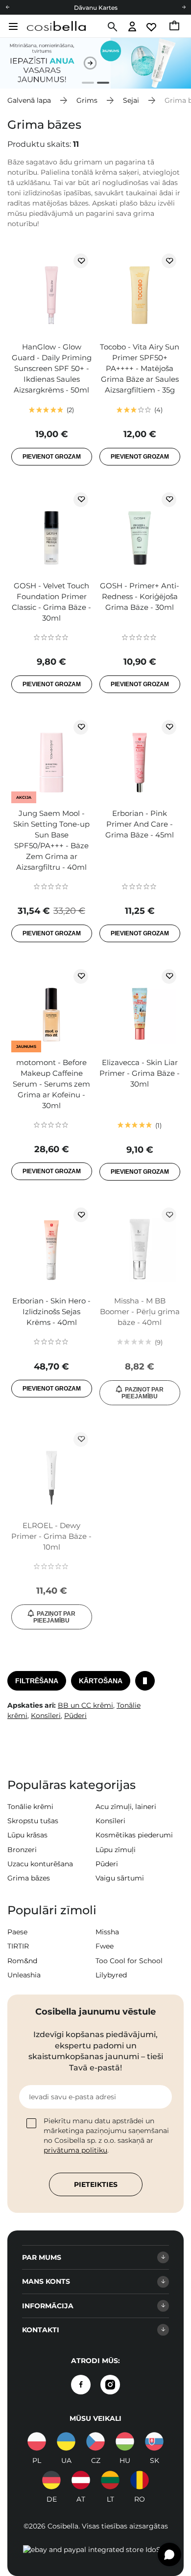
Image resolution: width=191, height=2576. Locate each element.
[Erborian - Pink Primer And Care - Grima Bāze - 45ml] (140, 759)
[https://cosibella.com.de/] (81, 2480)
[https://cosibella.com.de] (51, 2480)
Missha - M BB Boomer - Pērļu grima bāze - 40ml (140, 1311)
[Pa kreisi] (7, 7)
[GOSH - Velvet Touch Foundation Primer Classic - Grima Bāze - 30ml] (52, 532)
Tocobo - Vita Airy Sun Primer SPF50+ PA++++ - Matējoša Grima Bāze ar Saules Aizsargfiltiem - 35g (140, 368)
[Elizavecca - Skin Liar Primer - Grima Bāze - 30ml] (140, 1008)
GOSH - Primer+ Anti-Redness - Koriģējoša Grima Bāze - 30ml (140, 596)
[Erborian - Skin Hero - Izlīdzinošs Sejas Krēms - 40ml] (52, 1247)
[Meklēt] (111, 27)
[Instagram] (110, 2385)
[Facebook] (81, 2385)
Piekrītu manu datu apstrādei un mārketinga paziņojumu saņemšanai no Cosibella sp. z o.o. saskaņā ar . (106, 2135)
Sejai (131, 100)
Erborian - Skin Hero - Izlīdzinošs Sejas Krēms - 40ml (51, 1311)
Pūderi (75, 1716)
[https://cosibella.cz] (95, 2441)
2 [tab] (99, 84)
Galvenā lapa (29, 100)
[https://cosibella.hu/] (125, 2441)
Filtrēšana (37, 1681)
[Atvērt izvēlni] (12, 26)
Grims (87, 100)
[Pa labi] (184, 7)
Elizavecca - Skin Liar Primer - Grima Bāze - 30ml (140, 1073)
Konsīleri (46, 1716)
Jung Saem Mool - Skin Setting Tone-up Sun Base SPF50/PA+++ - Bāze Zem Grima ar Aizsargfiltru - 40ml (51, 840)
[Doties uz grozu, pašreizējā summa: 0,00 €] (175, 27)
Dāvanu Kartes (96, 8)
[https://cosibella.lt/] (110, 2480)
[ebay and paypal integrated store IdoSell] (96, 2550)
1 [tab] (84, 84)
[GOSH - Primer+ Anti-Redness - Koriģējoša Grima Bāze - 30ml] (140, 532)
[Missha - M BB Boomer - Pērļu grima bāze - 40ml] (140, 1247)
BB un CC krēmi (85, 1705)
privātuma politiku (75, 2150)
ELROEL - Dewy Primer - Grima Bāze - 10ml (51, 1536)
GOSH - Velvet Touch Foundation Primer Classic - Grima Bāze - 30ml (51, 602)
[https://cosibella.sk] (154, 2441)
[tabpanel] (95, 63)
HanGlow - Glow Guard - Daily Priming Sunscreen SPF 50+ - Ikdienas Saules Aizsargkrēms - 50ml (52, 368)
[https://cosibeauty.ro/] (140, 2480)
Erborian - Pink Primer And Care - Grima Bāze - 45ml (140, 824)
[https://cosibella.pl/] (37, 2441)
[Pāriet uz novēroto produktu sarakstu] (152, 27)
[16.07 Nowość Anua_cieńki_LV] (95, 63)
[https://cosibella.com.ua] (66, 2441)
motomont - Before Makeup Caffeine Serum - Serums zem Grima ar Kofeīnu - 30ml (51, 1084)
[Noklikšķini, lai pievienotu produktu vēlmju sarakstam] (81, 261)
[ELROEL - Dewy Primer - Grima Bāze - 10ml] (52, 1471)
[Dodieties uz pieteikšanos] (132, 27)
